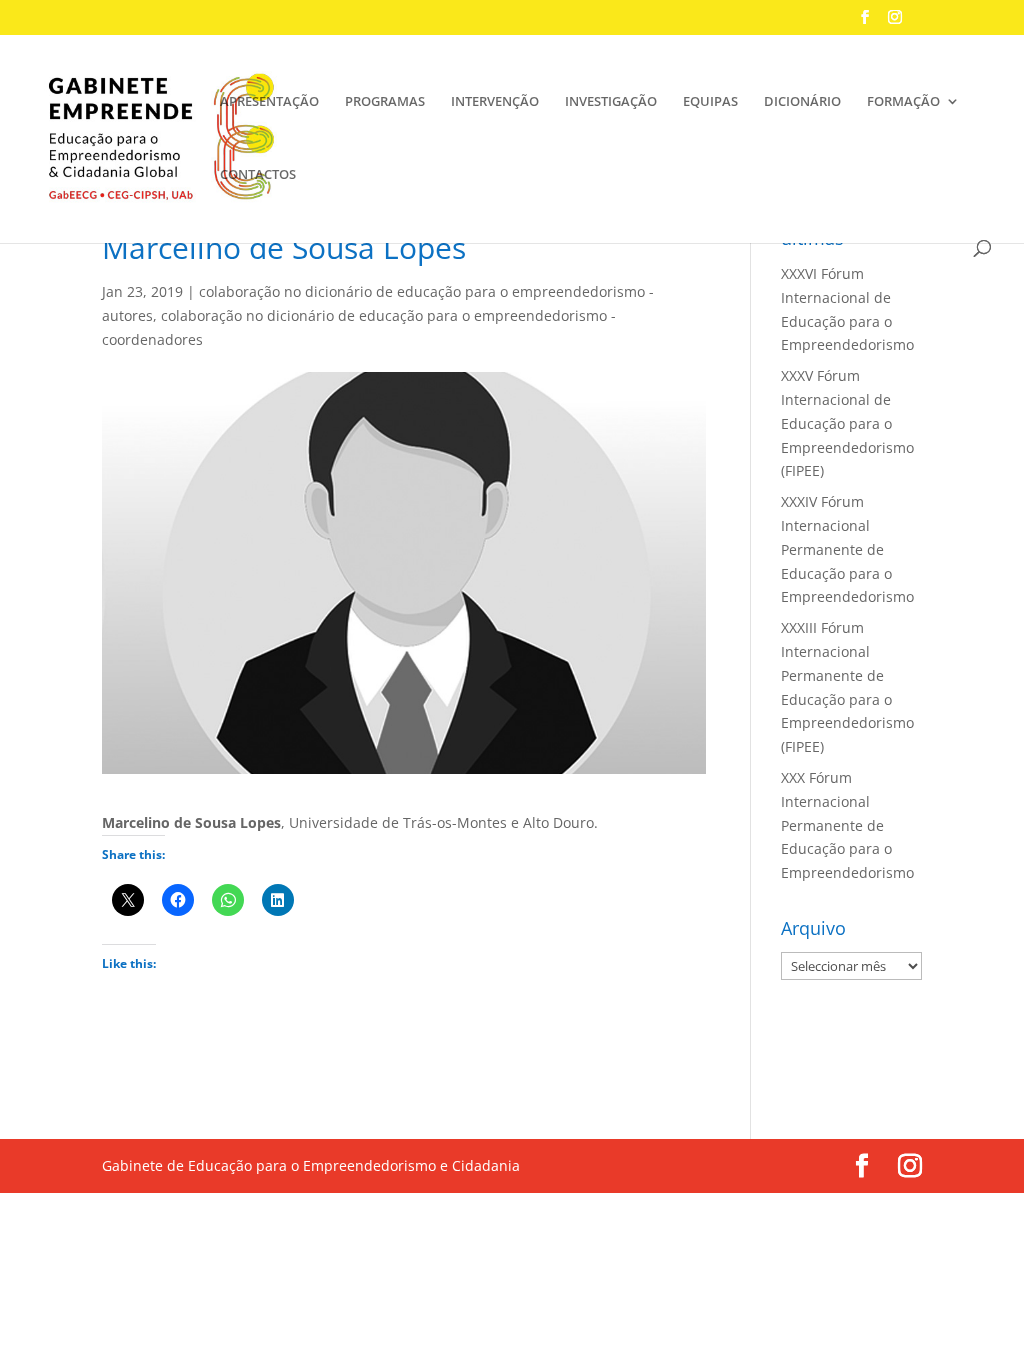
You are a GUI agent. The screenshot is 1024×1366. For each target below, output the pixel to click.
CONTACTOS (258, 175)
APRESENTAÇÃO (269, 102)
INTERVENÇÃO (495, 102)
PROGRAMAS (385, 102)
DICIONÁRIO (802, 102)
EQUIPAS (710, 102)
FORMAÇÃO (903, 102)
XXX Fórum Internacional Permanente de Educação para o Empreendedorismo (847, 825)
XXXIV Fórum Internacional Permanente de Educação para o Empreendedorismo (847, 549)
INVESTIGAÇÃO (611, 102)
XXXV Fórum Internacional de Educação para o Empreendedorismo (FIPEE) (847, 423)
